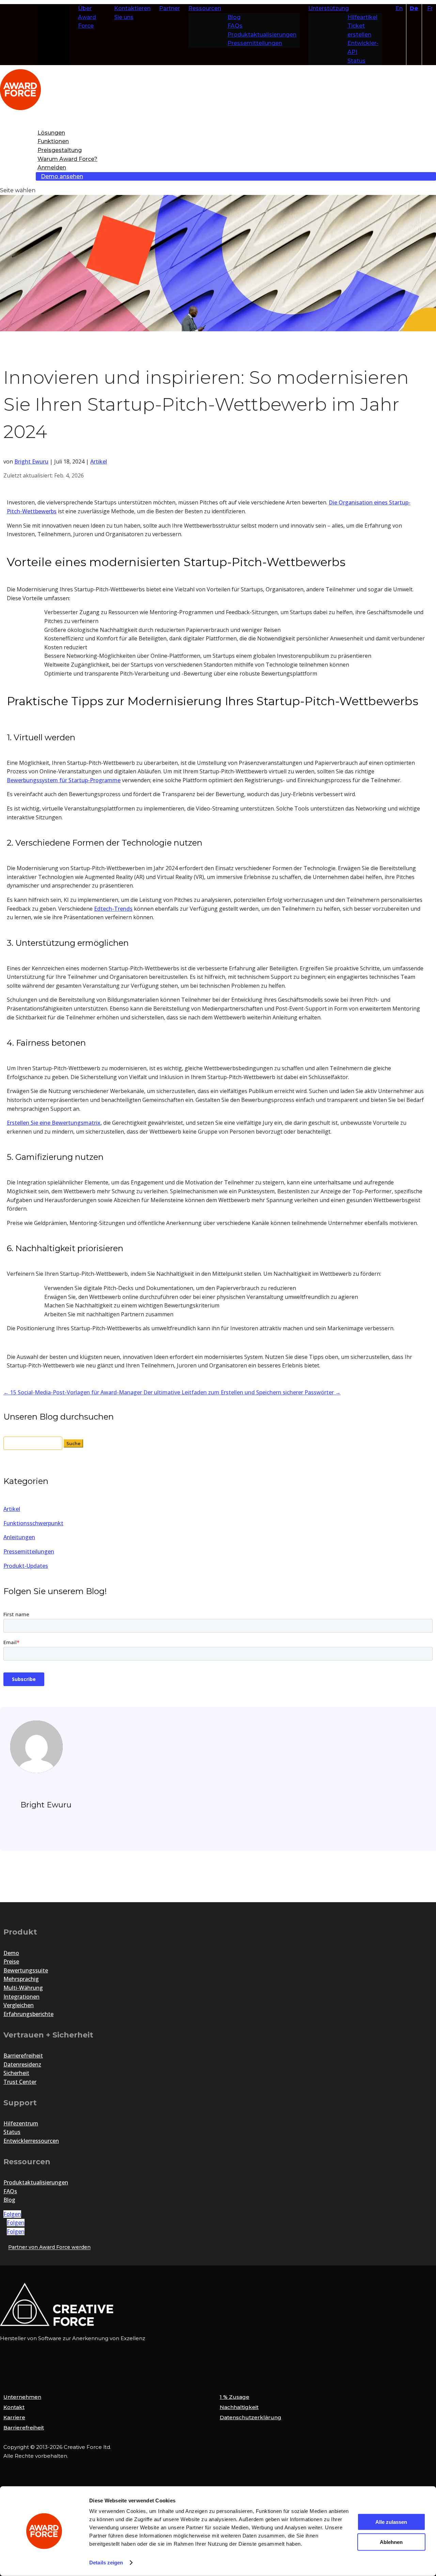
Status (356, 61)
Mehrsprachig (21, 1979)
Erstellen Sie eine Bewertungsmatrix (54, 1123)
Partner (169, 8)
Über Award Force (87, 17)
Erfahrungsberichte (28, 2014)
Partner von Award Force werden (49, 2247)
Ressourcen (205, 8)
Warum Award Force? (67, 159)
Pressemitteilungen (255, 43)
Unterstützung (329, 8)
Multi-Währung (23, 1988)
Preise (11, 1961)
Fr (430, 8)
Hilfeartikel (362, 17)
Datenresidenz (22, 2064)
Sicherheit (16, 2073)
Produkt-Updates (26, 1566)
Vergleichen (19, 2005)
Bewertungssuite (26, 1970)
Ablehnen (391, 2542)
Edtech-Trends (113, 909)
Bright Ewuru (31, 461)
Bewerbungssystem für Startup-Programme (64, 780)
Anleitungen (19, 1537)
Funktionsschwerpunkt (33, 1523)
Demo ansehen (62, 176)
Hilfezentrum (21, 2123)
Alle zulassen (391, 2522)
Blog (234, 17)
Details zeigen (106, 2563)
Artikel (99, 461)
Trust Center (20, 2082)
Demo (11, 1953)
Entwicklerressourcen (31, 2141)
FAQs (235, 26)
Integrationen (21, 1997)
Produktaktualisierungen (262, 35)
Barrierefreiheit (23, 2056)
